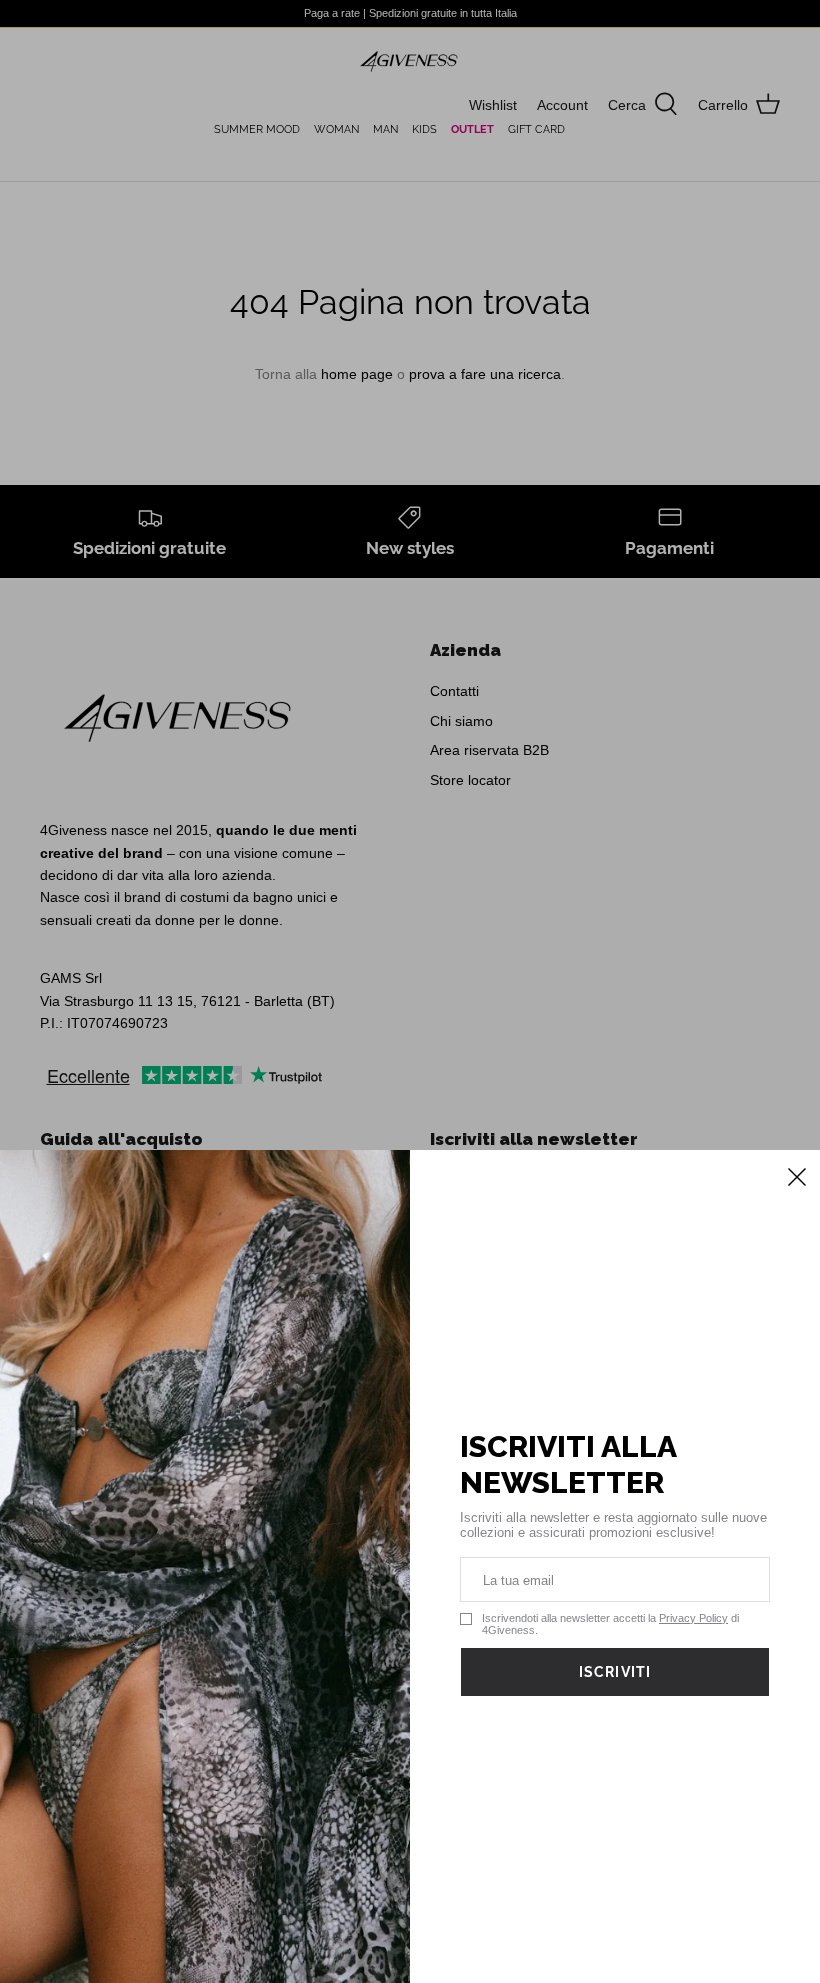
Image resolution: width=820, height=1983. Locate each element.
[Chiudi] (795, 1175)
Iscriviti (615, 1672)
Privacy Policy (693, 1618)
